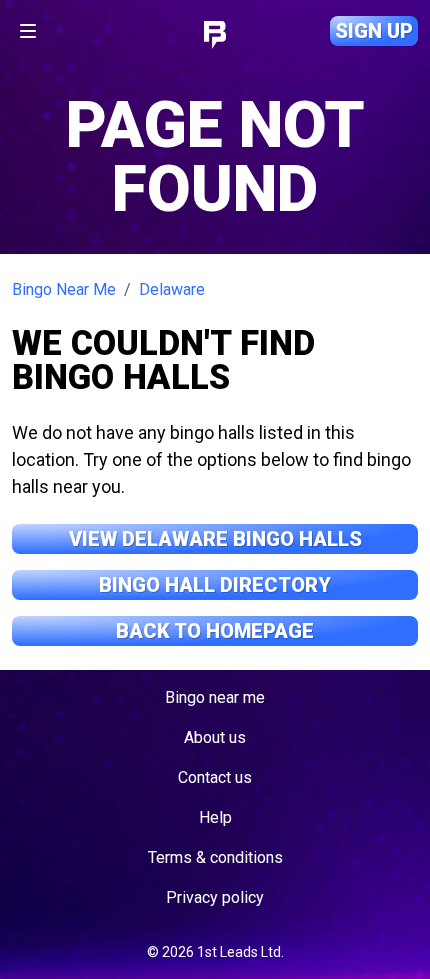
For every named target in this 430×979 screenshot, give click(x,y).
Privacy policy (215, 897)
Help (215, 817)
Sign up (374, 31)
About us (215, 737)
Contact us (215, 777)
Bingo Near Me (64, 289)
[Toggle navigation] (28, 31)
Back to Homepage (215, 631)
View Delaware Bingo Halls (215, 539)
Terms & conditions (215, 857)
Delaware (172, 289)
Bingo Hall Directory (215, 585)
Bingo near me (215, 697)
